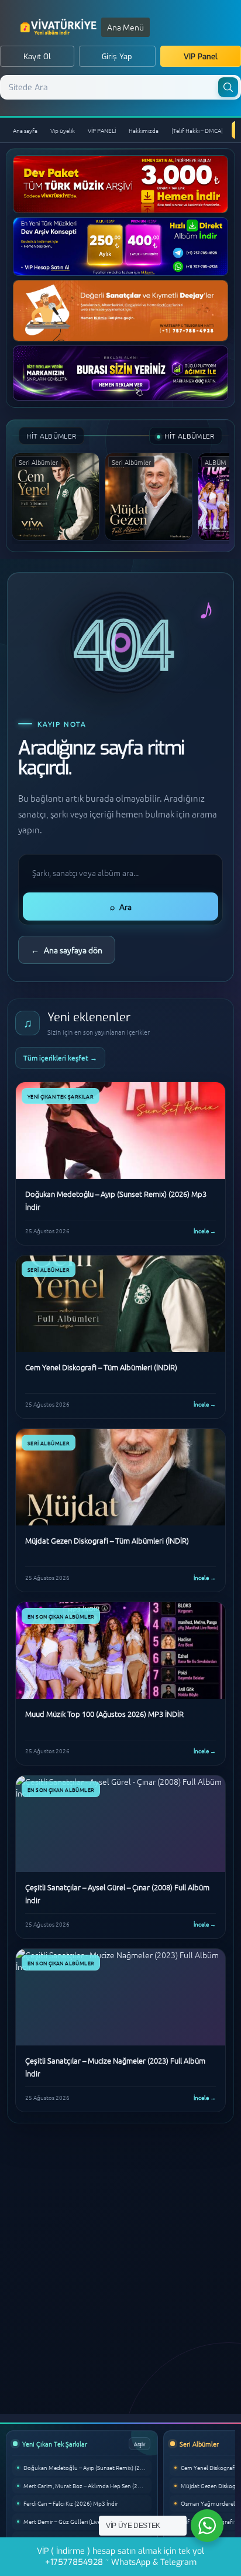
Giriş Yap (117, 57)
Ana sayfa (25, 130)
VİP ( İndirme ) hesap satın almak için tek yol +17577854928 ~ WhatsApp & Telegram (120, 2557)
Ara (121, 906)
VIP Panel (201, 57)
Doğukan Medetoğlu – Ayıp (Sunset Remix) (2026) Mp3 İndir (87, 2467)
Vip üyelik (63, 130)
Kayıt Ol (37, 57)
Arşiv (140, 2443)
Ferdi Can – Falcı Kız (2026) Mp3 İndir (71, 2503)
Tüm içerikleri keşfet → (60, 1058)
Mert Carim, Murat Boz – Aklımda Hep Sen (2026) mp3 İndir (87, 2486)
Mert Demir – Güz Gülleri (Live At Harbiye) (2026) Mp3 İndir (87, 2521)
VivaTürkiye (60, 27)
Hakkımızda (144, 130)
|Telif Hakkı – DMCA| (197, 130)
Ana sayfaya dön (67, 950)
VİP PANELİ (102, 130)
